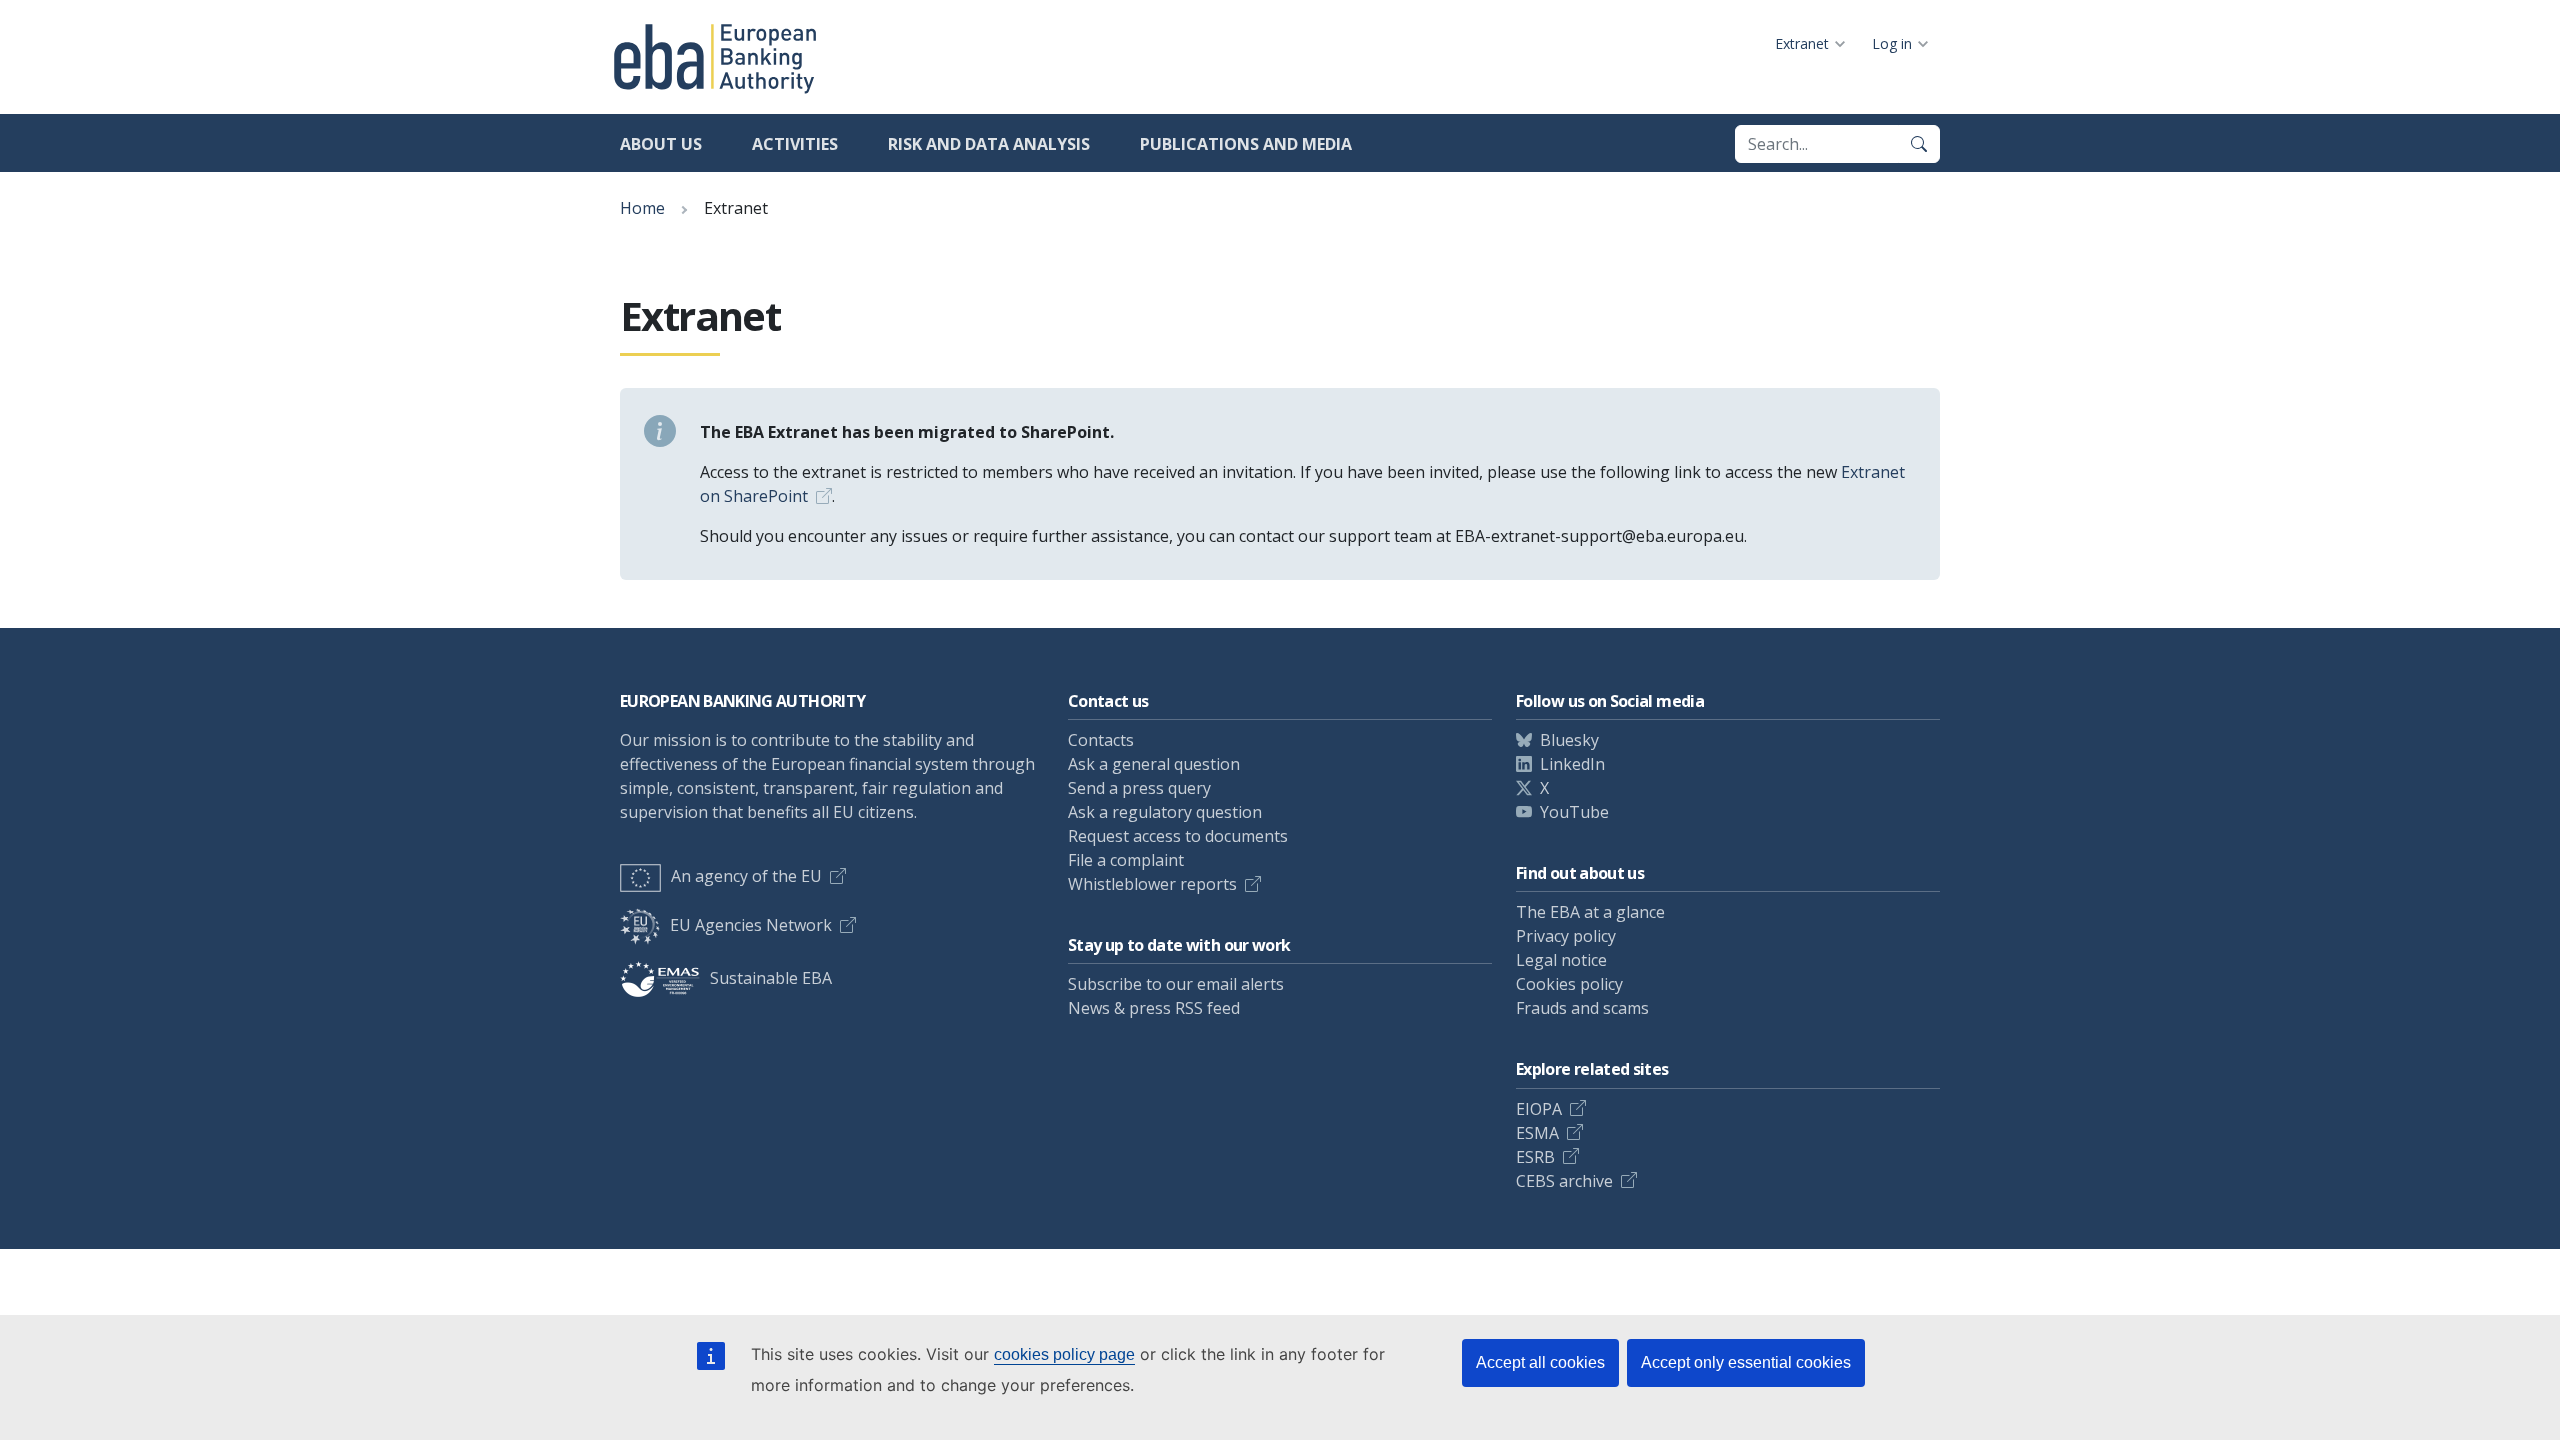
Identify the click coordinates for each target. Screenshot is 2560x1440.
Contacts (1101, 740)
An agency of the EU (746, 876)
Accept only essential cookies (1746, 1362)
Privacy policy (1566, 936)
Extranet (1802, 43)
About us (661, 144)
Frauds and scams (1582, 1008)
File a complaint (1126, 860)
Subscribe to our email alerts (1176, 984)
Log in (1892, 43)
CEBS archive (1564, 1181)
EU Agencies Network (751, 925)
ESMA (1537, 1133)
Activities (795, 144)
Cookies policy (1569, 984)
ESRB (1535, 1157)
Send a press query (1139, 788)
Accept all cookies (1540, 1362)
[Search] (1919, 144)
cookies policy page (1064, 1354)
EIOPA (1539, 1109)
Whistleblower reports (1152, 884)
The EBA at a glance (1590, 912)
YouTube (1574, 812)
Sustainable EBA (771, 978)
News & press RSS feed (1154, 1008)
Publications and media (1246, 144)
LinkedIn (1572, 764)
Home (642, 208)
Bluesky (1569, 740)
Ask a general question (1154, 764)
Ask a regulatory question (1165, 812)
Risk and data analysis (989, 144)
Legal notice (1561, 960)
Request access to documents (1178, 836)
